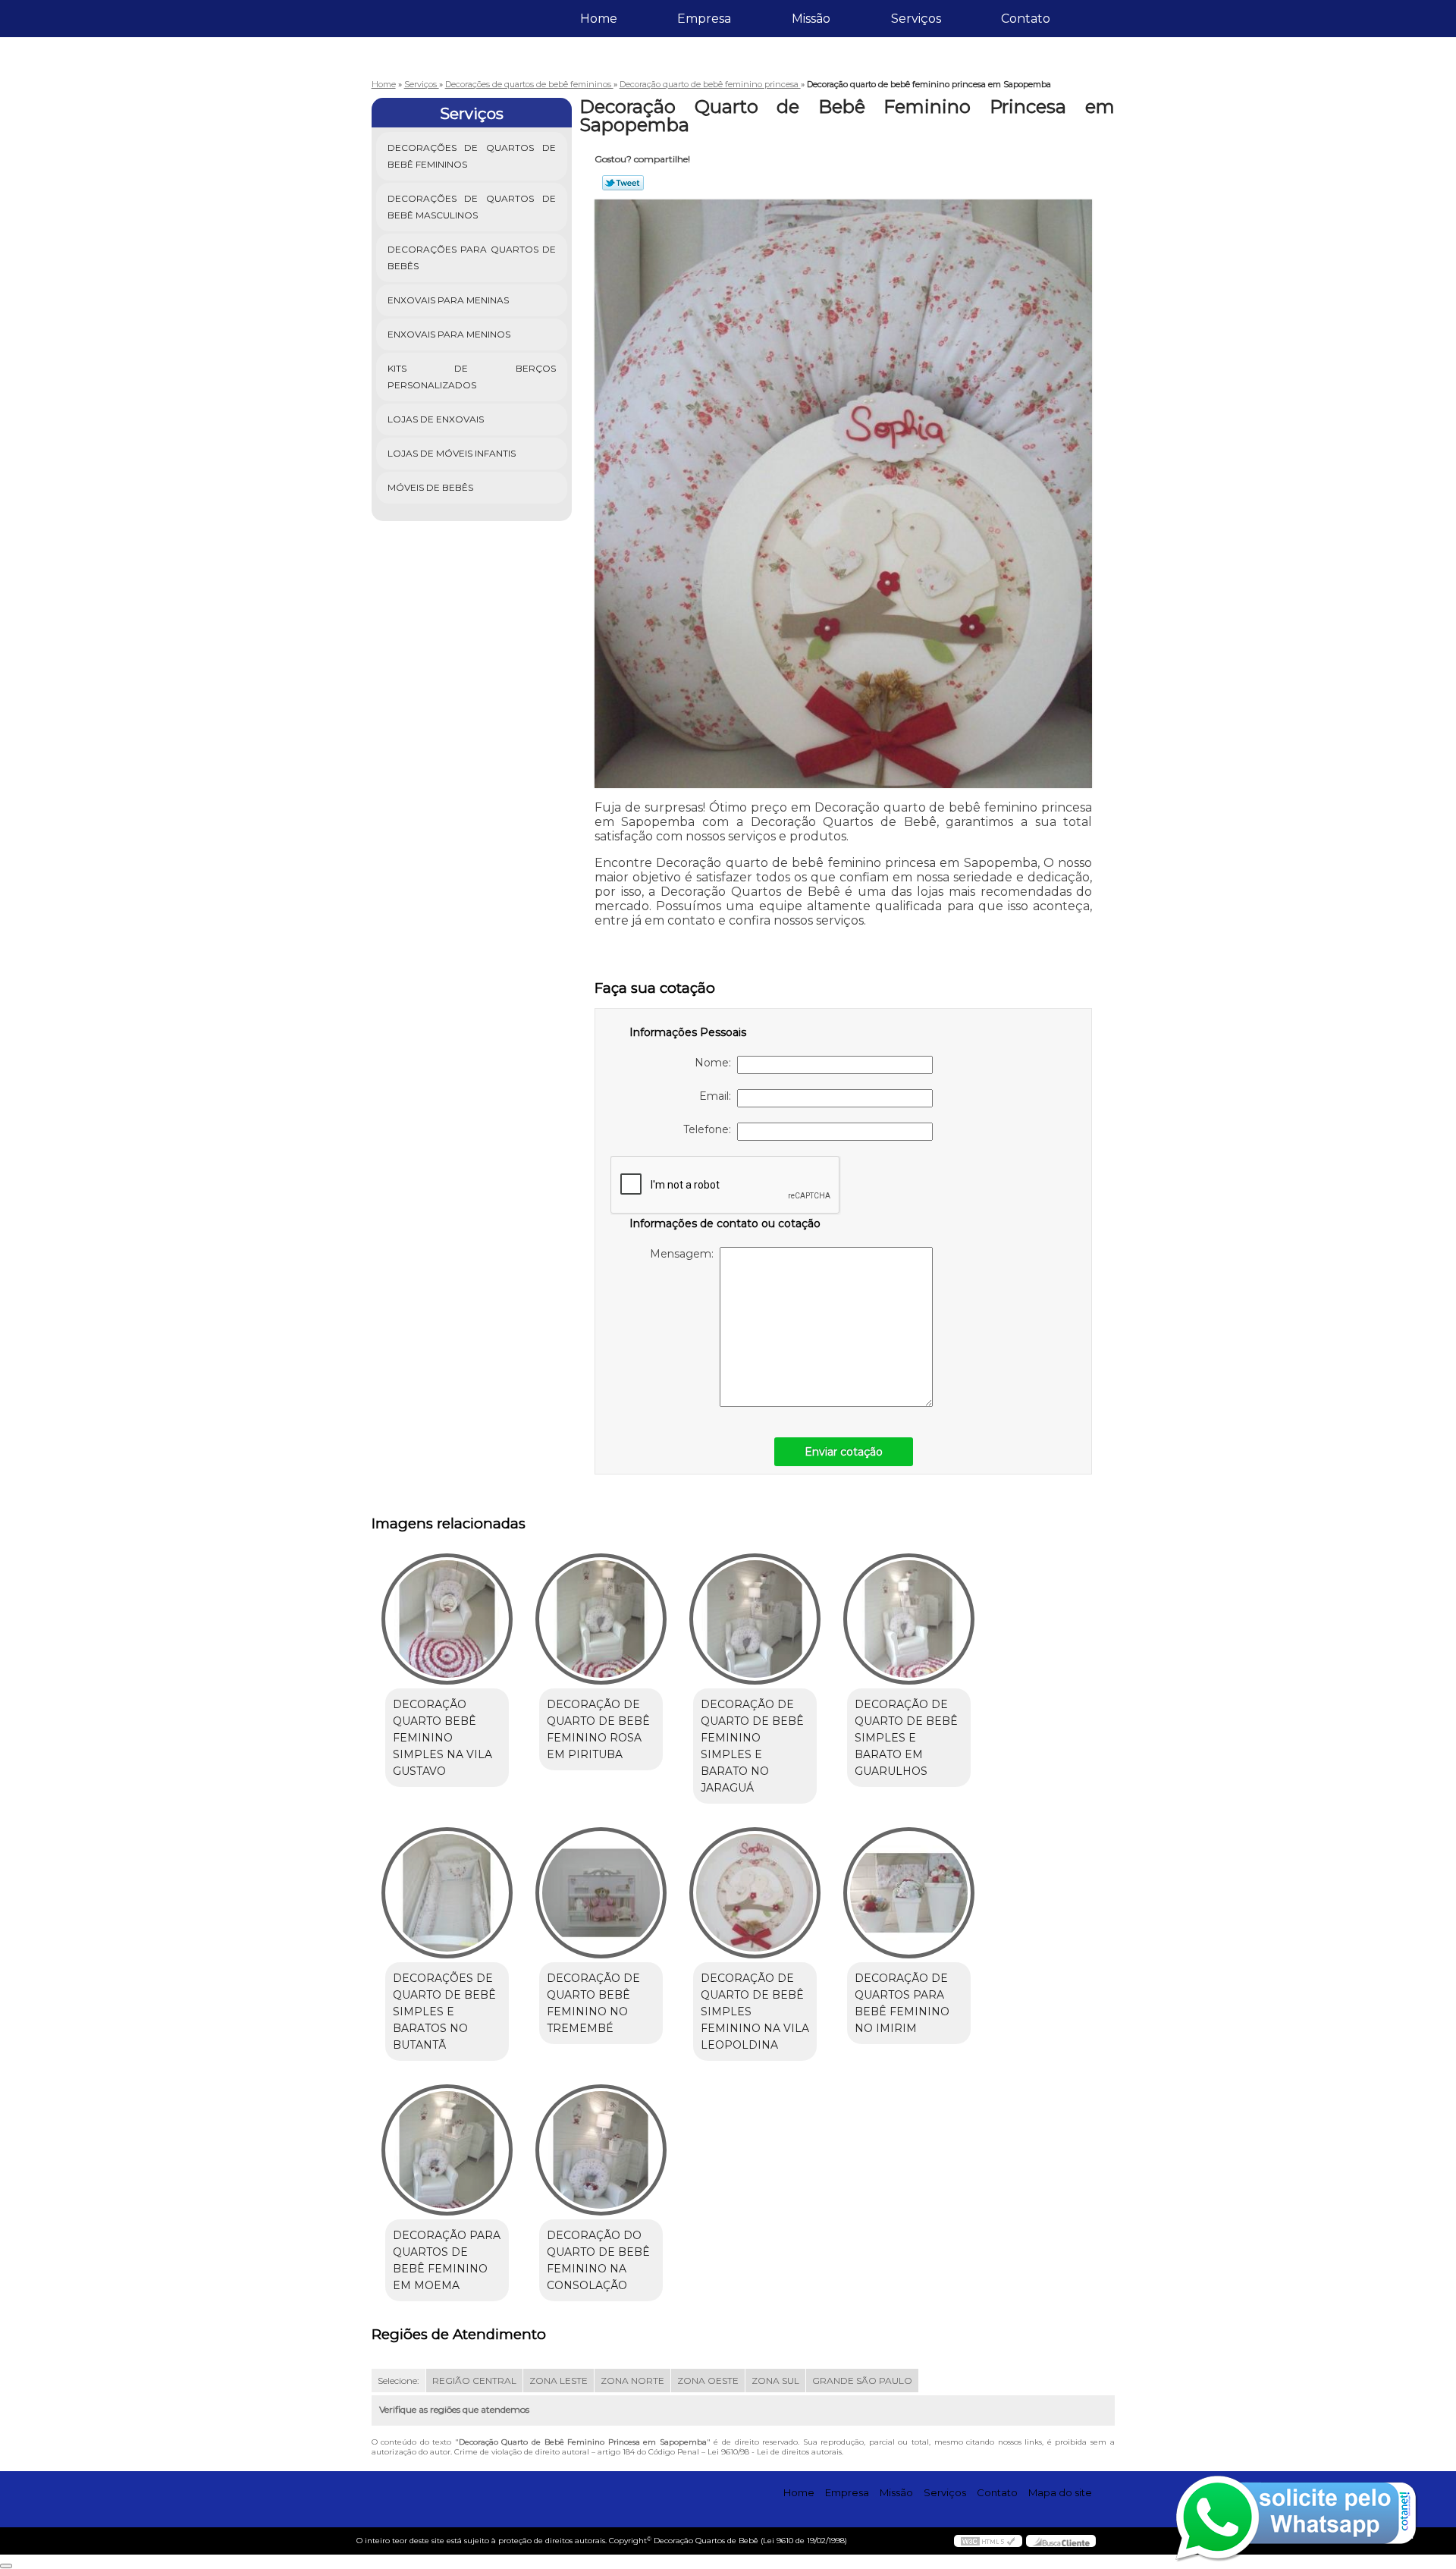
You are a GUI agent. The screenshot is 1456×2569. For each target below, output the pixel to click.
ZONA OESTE (708, 2381)
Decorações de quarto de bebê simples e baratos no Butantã (444, 2012)
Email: (718, 1096)
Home (599, 19)
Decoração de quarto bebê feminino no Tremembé (593, 2003)
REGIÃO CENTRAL (474, 2381)
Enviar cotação (844, 1452)
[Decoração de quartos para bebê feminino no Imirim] (909, 1893)
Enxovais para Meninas (448, 300)
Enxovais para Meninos (449, 334)
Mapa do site (1060, 2492)
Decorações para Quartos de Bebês (472, 258)
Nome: (716, 1063)
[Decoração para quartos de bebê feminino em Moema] (447, 2150)
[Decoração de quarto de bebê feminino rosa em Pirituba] (601, 1619)
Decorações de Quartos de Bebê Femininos (472, 156)
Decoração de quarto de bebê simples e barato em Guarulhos (906, 1738)
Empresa (704, 19)
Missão (811, 19)
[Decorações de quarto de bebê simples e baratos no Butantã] (447, 1893)
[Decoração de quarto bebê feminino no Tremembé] (601, 1893)
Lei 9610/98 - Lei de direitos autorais (775, 2452)
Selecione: (399, 2381)
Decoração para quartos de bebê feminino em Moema (447, 2260)
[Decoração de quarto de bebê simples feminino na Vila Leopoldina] (755, 1893)
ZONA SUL (775, 2381)
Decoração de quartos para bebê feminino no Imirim (902, 2003)
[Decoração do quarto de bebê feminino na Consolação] (601, 2150)
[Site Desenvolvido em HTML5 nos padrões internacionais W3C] (988, 2541)
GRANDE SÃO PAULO (862, 2381)
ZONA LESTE (559, 2381)
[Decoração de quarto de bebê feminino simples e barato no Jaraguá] (755, 1619)
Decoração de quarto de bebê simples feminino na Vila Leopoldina (755, 2012)
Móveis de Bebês (430, 487)
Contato (1026, 19)
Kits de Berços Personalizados (472, 377)
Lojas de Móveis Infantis (452, 453)
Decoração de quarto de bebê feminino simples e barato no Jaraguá (752, 1746)
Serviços (916, 19)
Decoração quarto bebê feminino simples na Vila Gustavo (442, 1738)
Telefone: (710, 1129)
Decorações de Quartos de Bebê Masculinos (472, 207)
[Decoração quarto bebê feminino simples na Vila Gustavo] (447, 1619)
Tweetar (623, 183)
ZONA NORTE (632, 2381)
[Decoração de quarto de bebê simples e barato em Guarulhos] (909, 1619)
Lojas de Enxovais (436, 419)
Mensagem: (685, 1254)
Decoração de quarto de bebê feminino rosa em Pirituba (598, 1729)
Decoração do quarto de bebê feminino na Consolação (598, 2260)
